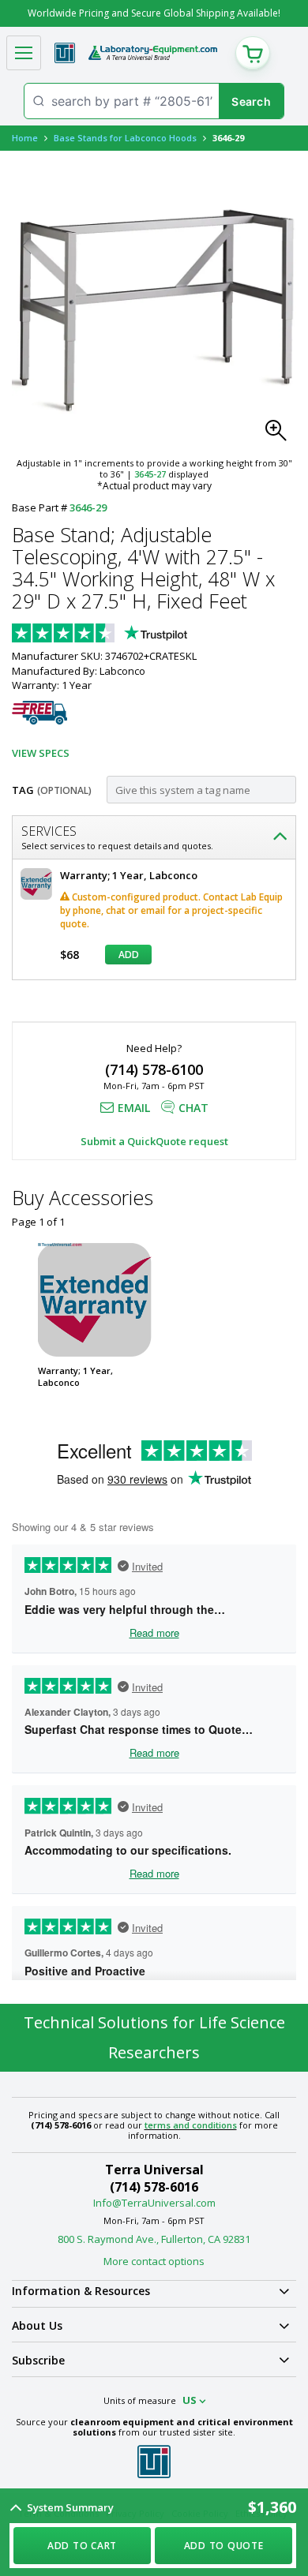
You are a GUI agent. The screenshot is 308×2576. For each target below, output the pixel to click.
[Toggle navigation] (24, 53)
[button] (280, 435)
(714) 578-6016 (154, 2187)
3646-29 (88, 507)
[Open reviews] (130, 635)
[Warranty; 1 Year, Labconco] (95, 1300)
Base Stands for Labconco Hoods (125, 138)
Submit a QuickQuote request (154, 1141)
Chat (193, 1108)
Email (134, 1108)
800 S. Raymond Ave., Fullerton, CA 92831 (154, 2239)
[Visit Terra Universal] (65, 53)
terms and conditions (191, 2125)
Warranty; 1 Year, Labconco (75, 1376)
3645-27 (150, 474)
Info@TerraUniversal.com (154, 2203)
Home (25, 138)
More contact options (154, 2261)
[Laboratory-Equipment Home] (153, 53)
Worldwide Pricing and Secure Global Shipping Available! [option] (154, 13)
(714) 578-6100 (154, 1069)
